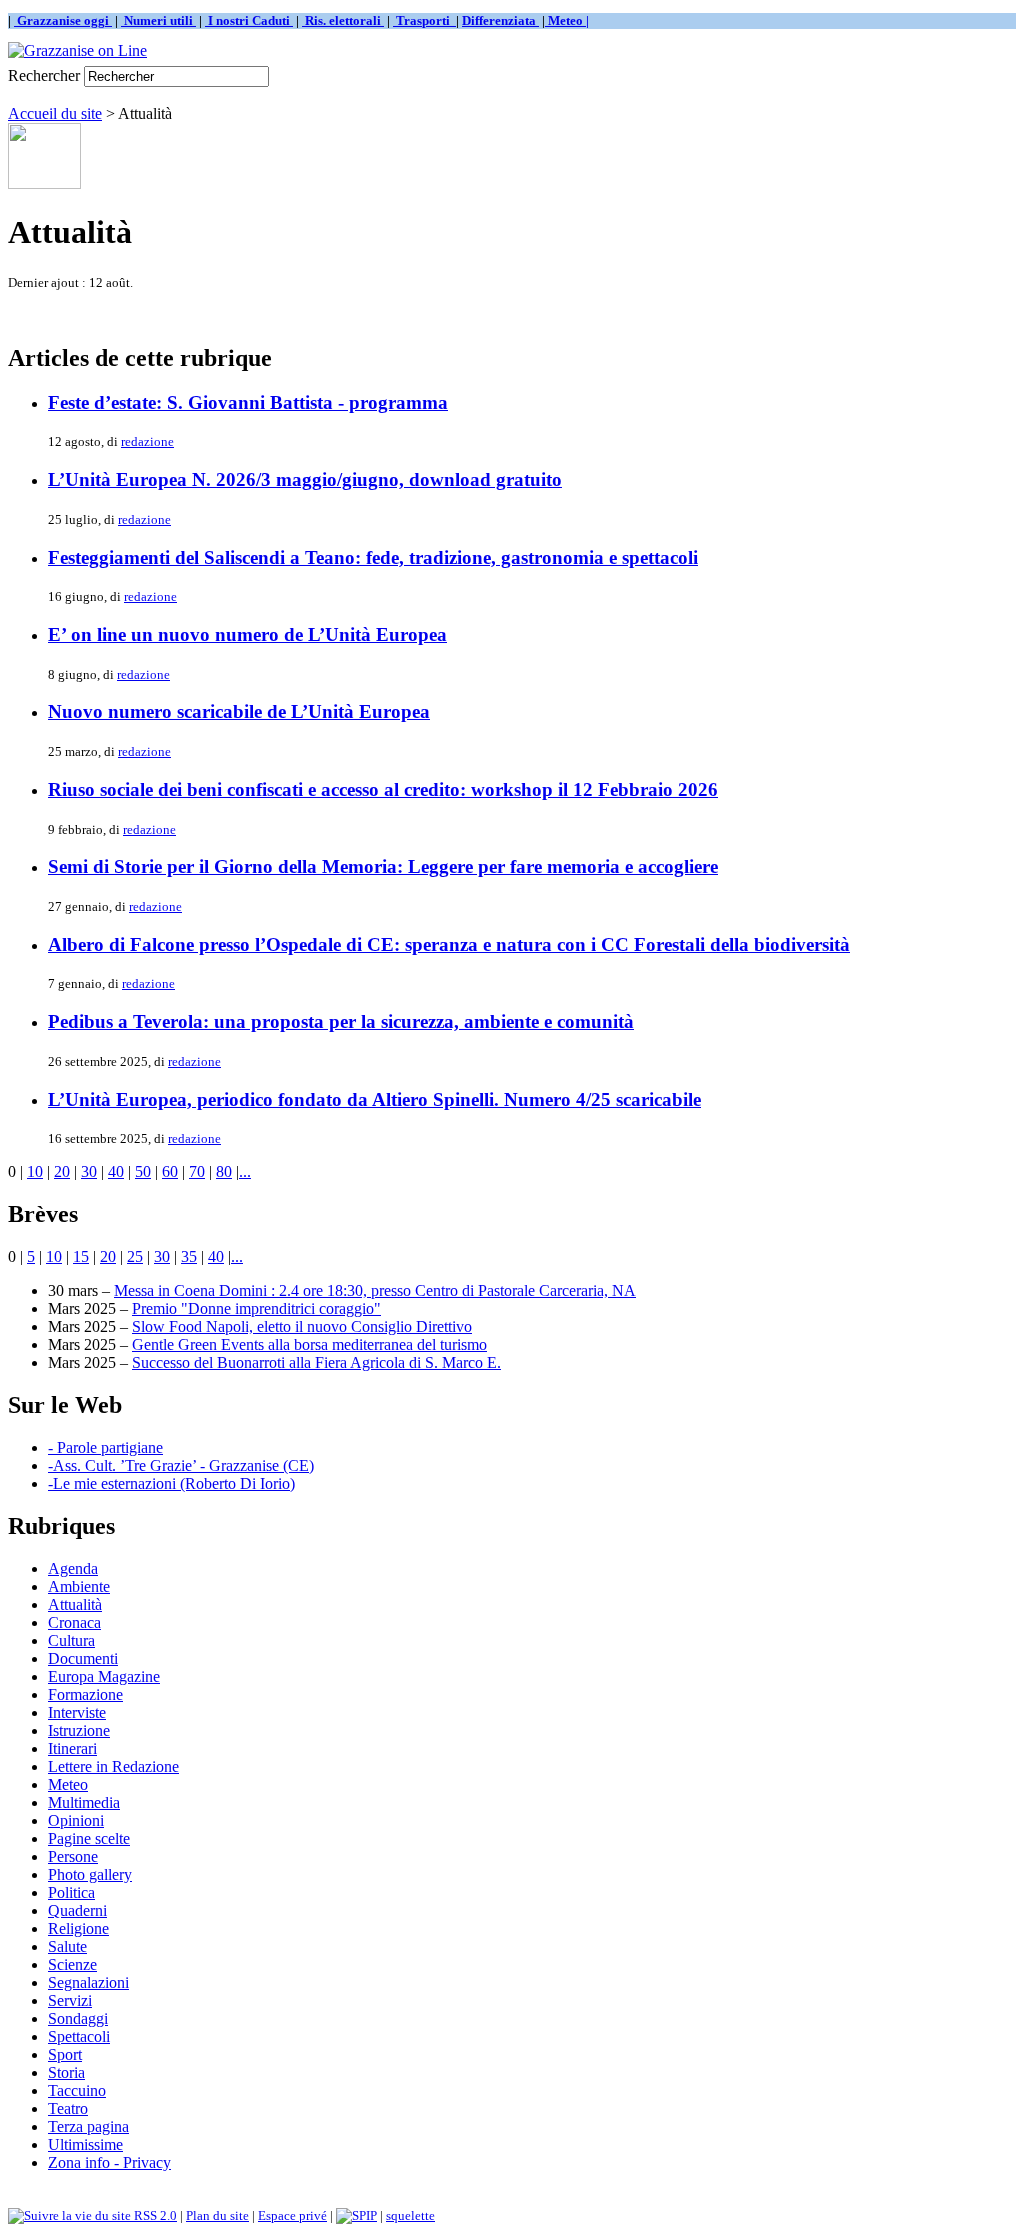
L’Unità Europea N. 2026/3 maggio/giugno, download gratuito (305, 479)
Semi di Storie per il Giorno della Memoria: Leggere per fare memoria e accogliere (383, 866)
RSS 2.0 (154, 2215)
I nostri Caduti (249, 20)
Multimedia (84, 1802)
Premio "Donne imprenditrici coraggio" (256, 1308)
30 (89, 1171)
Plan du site (217, 2215)
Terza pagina (88, 2126)
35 (189, 1256)
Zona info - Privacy (109, 2162)
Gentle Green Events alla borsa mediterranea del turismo (309, 1344)
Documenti (83, 1658)
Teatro (68, 2108)
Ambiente (79, 1586)
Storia (66, 2072)
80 (224, 1171)
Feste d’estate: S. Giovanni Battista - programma (248, 402)
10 (35, 1171)
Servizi (70, 2000)
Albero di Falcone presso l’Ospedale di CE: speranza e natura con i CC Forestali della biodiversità (449, 944)
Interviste (77, 1712)
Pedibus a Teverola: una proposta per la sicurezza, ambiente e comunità (341, 1021)
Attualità (75, 1604)
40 (116, 1171)
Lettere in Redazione (113, 1766)
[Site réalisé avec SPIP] (356, 2215)
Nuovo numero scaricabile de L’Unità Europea (239, 711)
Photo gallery (90, 1874)
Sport (65, 2054)
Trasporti (424, 20)
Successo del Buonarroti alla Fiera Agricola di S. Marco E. (316, 1362)
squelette (410, 2215)
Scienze (72, 1964)
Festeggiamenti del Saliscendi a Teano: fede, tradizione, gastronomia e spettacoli (373, 557)
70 (197, 1171)
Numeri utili (158, 20)
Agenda (73, 1568)
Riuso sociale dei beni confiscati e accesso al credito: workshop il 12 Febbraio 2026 (383, 789)
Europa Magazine (104, 1676)
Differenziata (500, 20)
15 (81, 1256)
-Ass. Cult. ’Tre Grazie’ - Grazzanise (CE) (181, 1465)
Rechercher (44, 75)
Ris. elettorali (343, 20)
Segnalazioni (88, 1982)
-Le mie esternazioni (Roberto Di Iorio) (171, 1483)
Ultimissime (85, 2144)
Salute (67, 1946)
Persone (73, 1856)
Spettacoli (79, 2036)
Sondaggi (78, 2018)
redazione (147, 441)
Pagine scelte (89, 1838)
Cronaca (74, 1622)
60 (170, 1171)
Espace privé (292, 2215)
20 (62, 1171)
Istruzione (79, 1730)
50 (143, 1171)
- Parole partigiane (105, 1447)
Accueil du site (55, 113)
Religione (78, 1928)
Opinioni (76, 1820)
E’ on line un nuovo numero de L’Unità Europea (247, 634)
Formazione (85, 1694)
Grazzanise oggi (63, 20)
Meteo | (567, 20)
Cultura (71, 1640)
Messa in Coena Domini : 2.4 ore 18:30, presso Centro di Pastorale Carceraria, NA (375, 1290)
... (245, 1171)
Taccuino (77, 2090)
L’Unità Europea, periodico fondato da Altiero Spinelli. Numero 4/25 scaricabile (374, 1099)
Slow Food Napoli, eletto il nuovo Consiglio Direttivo (302, 1326)
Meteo (68, 1784)
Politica (71, 1892)
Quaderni (77, 1910)
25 (135, 1256)
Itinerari (72, 1748)
